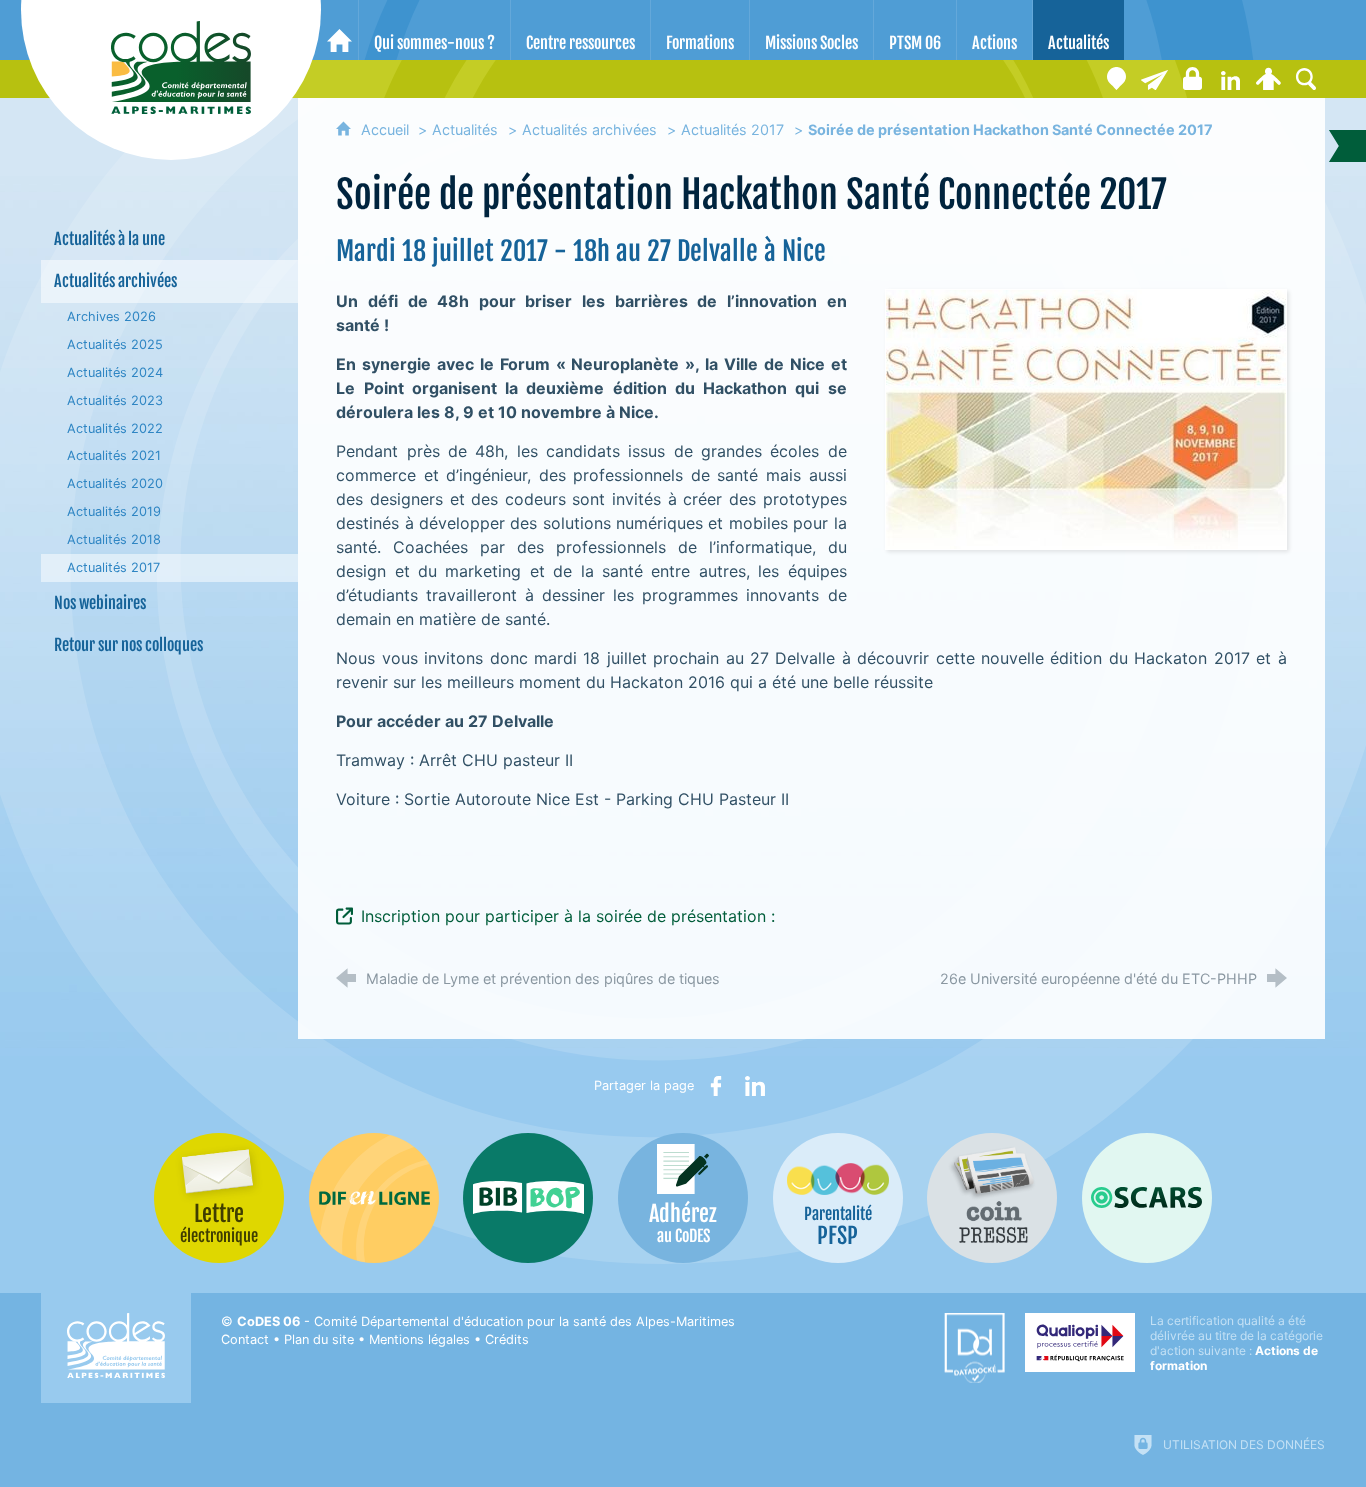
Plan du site (319, 1339)
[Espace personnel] (1268, 79)
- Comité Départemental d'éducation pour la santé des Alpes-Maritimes (486, 1321)
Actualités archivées (589, 129)
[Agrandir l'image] (1086, 417)
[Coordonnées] (1116, 79)
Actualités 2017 (732, 129)
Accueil (387, 129)
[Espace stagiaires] (1192, 79)
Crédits (507, 1339)
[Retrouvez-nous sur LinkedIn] (1230, 79)
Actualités (465, 129)
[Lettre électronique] (1154, 79)
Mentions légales (419, 1339)
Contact (245, 1339)
